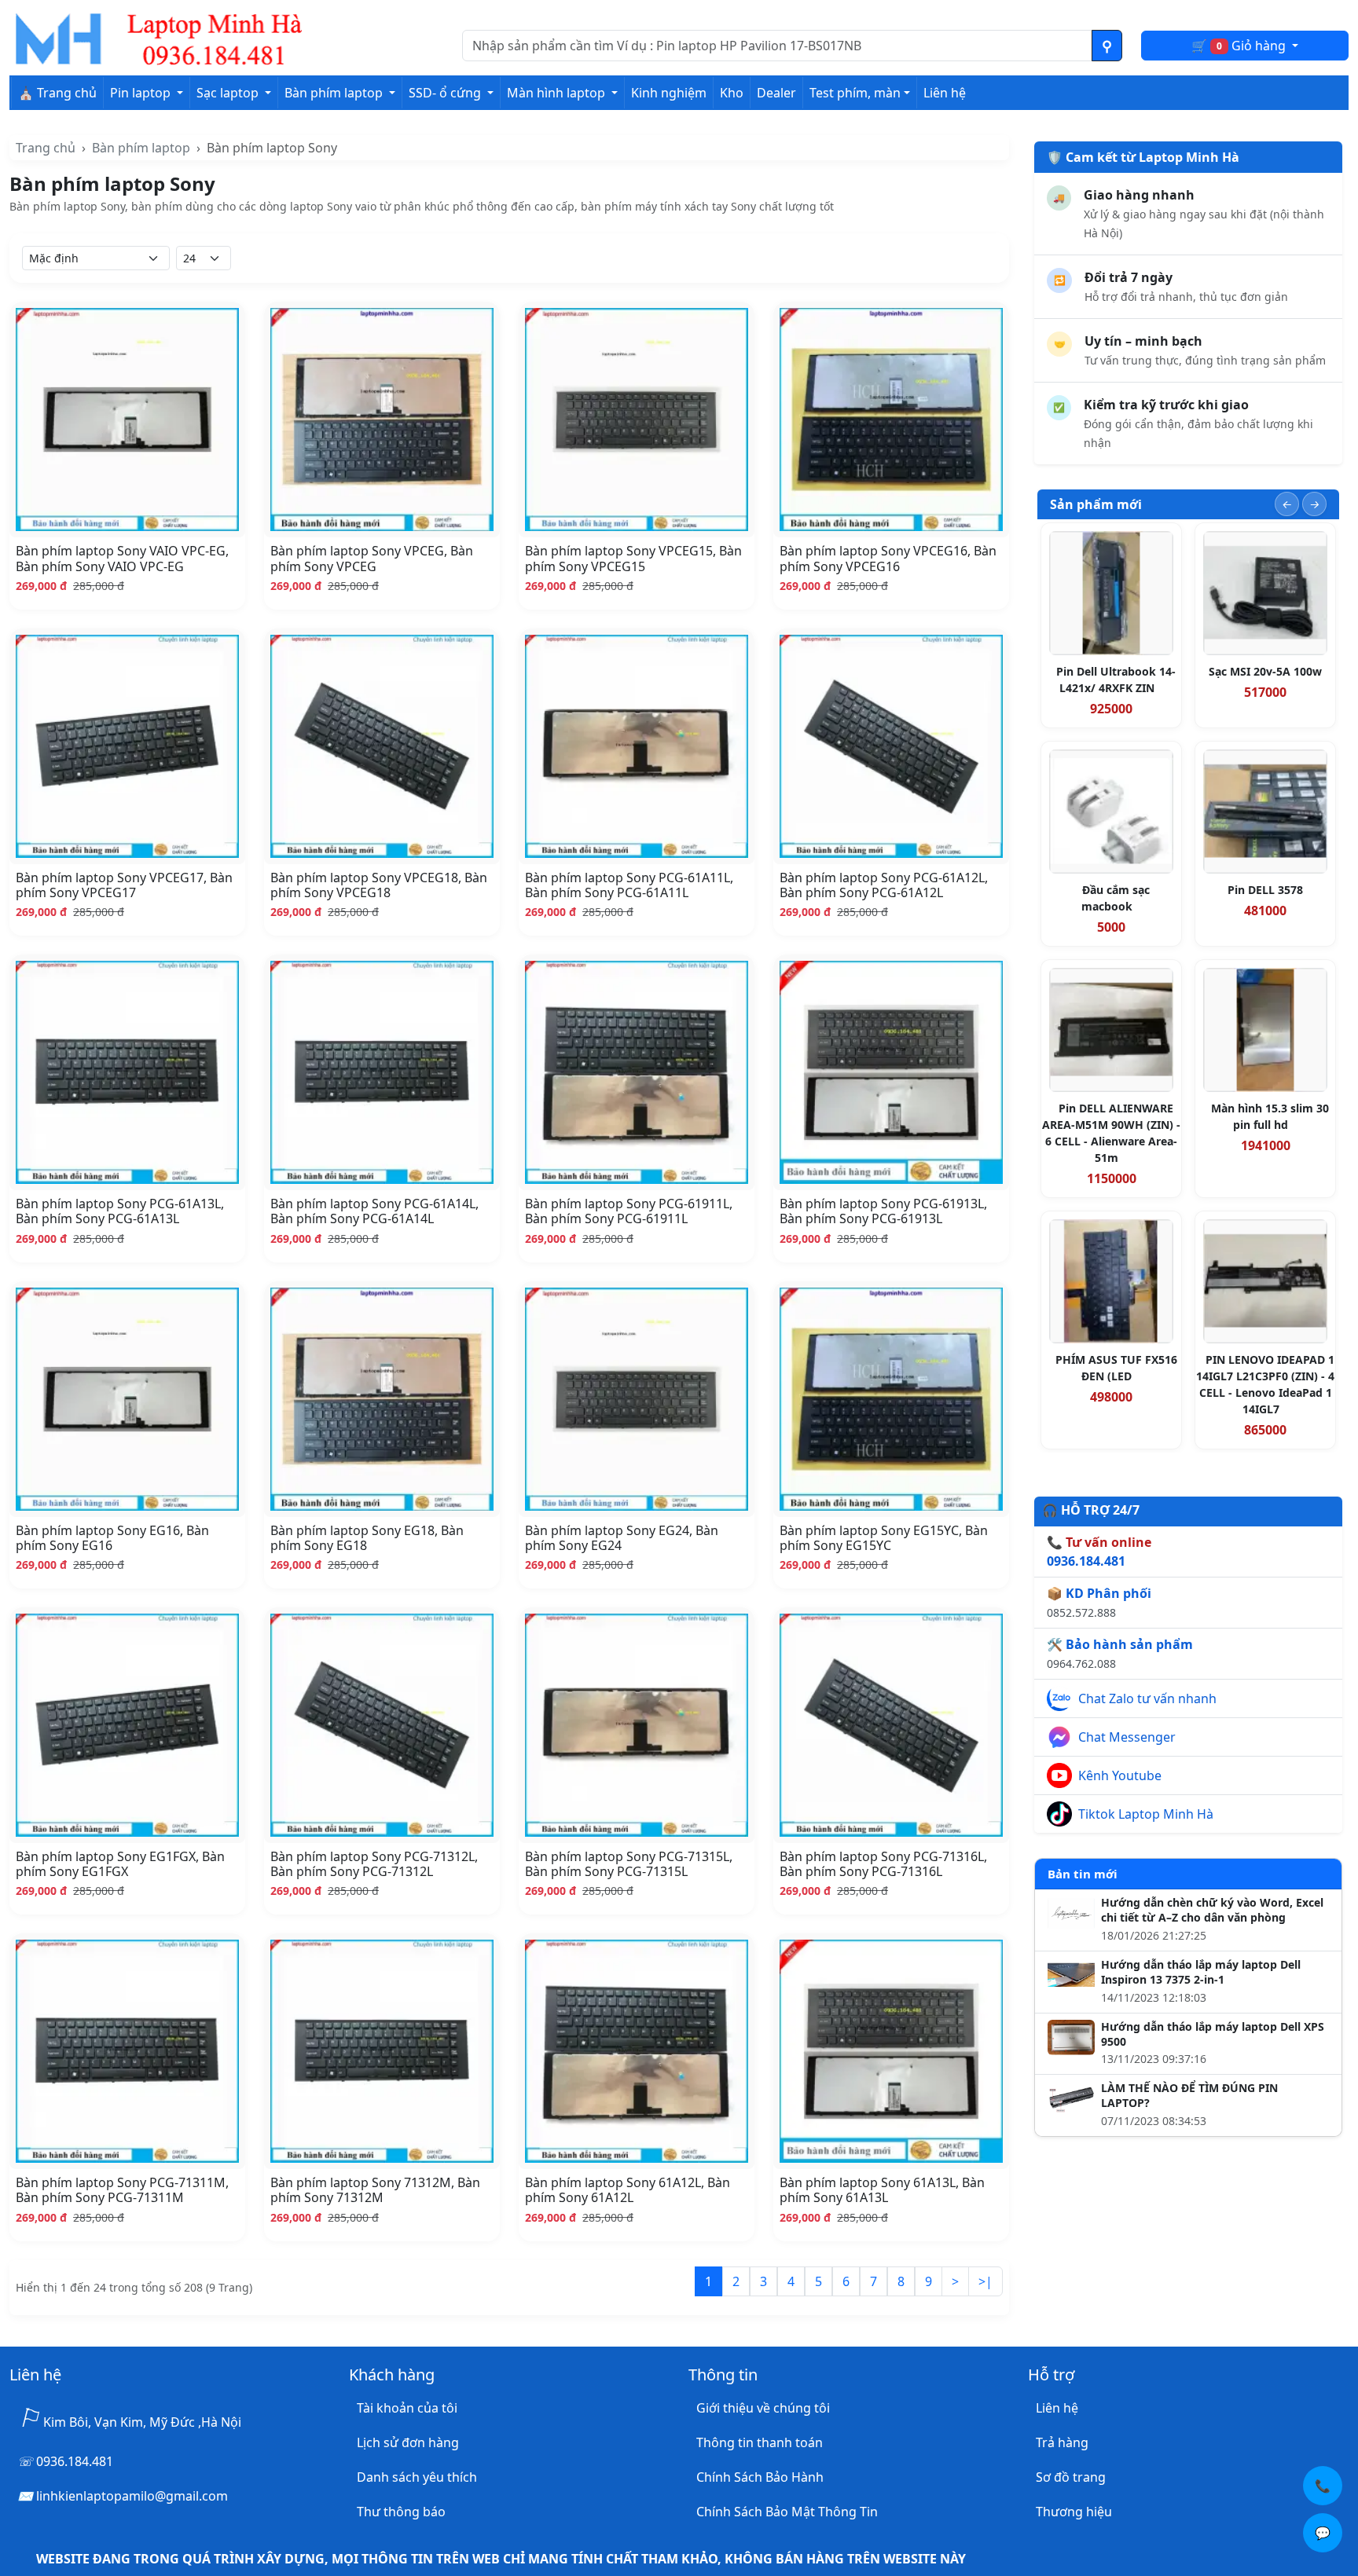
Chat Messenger (1127, 1737)
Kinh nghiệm (669, 93)
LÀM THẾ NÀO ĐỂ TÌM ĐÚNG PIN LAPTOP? (1189, 2096)
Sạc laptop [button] (229, 93)
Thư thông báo (401, 2512)
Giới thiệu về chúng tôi (763, 2408)
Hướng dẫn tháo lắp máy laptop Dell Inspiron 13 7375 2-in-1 (1201, 1972)
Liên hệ (945, 93)
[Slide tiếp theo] (1314, 504)
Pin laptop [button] (142, 93)
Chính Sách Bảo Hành (760, 2477)
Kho (732, 93)
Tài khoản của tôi (407, 2408)
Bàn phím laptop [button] (335, 93)
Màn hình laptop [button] (558, 93)
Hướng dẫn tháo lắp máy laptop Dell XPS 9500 (1213, 2034)
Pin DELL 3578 (1265, 890)
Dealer (776, 93)
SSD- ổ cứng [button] (446, 93)
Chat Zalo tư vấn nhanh (1147, 1698)
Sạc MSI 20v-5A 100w (1265, 671)
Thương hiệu (1074, 2512)
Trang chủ (46, 148)
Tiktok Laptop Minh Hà (1146, 1814)
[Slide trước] (1287, 504)
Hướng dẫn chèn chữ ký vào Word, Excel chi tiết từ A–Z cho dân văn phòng (1212, 1910)
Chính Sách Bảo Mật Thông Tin (787, 2512)
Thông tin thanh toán (760, 2442)
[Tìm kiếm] (1107, 46)
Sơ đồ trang (1071, 2477)
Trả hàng (1062, 2442)
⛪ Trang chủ (57, 93)
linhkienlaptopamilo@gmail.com (132, 2496)
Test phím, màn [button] (855, 93)
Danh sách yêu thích (417, 2477)
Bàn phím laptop (141, 148)
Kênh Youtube (1120, 1775)
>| (985, 2281)
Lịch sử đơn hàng (408, 2442)
